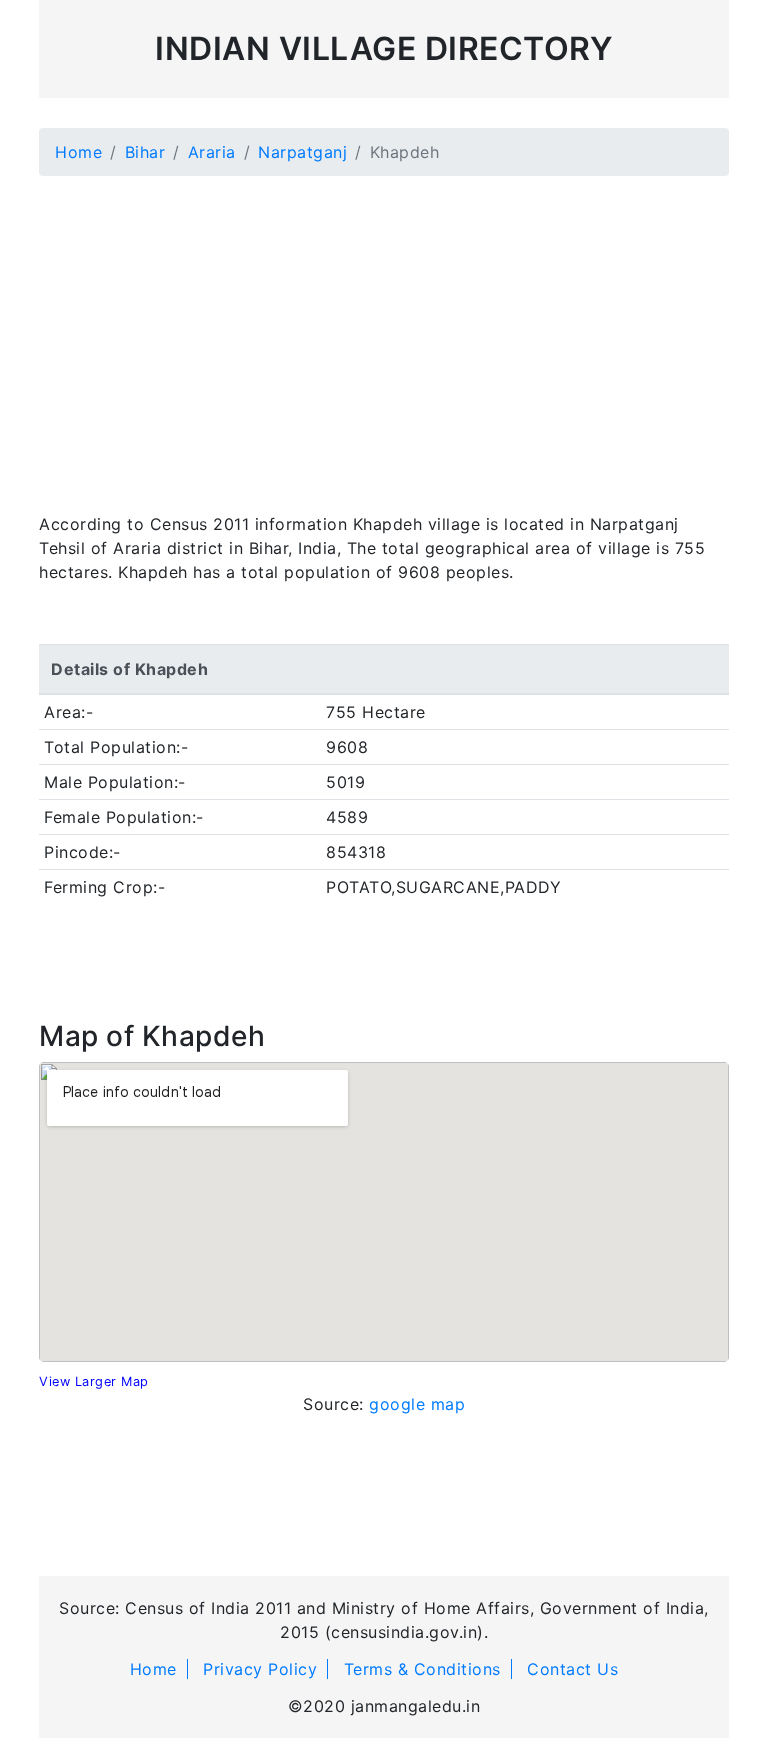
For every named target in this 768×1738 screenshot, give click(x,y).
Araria (212, 152)
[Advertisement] (384, 332)
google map (417, 1404)
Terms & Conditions (422, 1669)
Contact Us (572, 1669)
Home (78, 152)
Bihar (145, 152)
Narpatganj (302, 152)
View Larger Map (94, 1381)
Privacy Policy (260, 1669)
